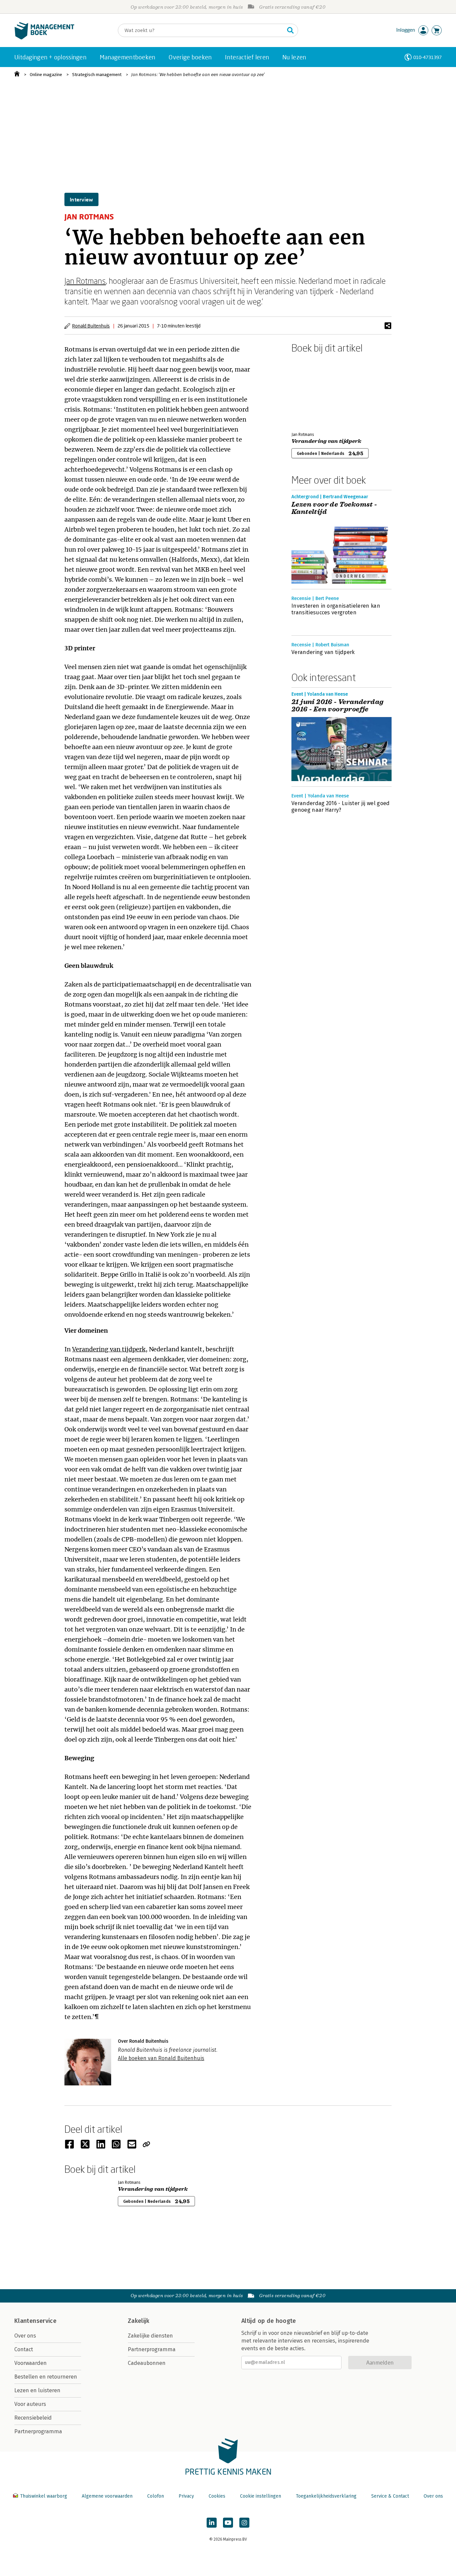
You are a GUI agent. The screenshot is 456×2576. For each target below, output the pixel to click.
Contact (24, 2349)
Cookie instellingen (261, 2496)
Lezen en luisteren (37, 2390)
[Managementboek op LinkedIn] (212, 2523)
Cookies (217, 2496)
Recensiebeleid (33, 2418)
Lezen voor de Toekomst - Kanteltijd (334, 508)
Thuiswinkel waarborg (44, 2496)
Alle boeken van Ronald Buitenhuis (161, 2058)
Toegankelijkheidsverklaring (326, 2496)
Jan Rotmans (85, 281)
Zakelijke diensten (150, 2336)
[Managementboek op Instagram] (244, 2523)
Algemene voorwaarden (107, 2496)
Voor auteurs (30, 2404)
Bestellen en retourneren (46, 2377)
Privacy (186, 2496)
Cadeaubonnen (147, 2363)
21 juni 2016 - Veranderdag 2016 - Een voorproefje (337, 706)
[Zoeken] (290, 30)
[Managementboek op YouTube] (228, 2523)
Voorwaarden (31, 2363)
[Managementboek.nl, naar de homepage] (44, 38)
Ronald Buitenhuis (91, 326)
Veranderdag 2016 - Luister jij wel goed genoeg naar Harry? (340, 807)
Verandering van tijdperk (109, 1349)
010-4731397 (427, 57)
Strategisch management (97, 75)
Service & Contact (390, 2496)
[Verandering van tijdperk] (315, 391)
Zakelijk (139, 2321)
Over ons (25, 2336)
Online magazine (46, 75)
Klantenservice (35, 2321)
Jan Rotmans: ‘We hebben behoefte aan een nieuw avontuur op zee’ (198, 75)
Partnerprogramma (38, 2431)
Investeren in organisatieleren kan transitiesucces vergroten (336, 609)
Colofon (156, 2496)
